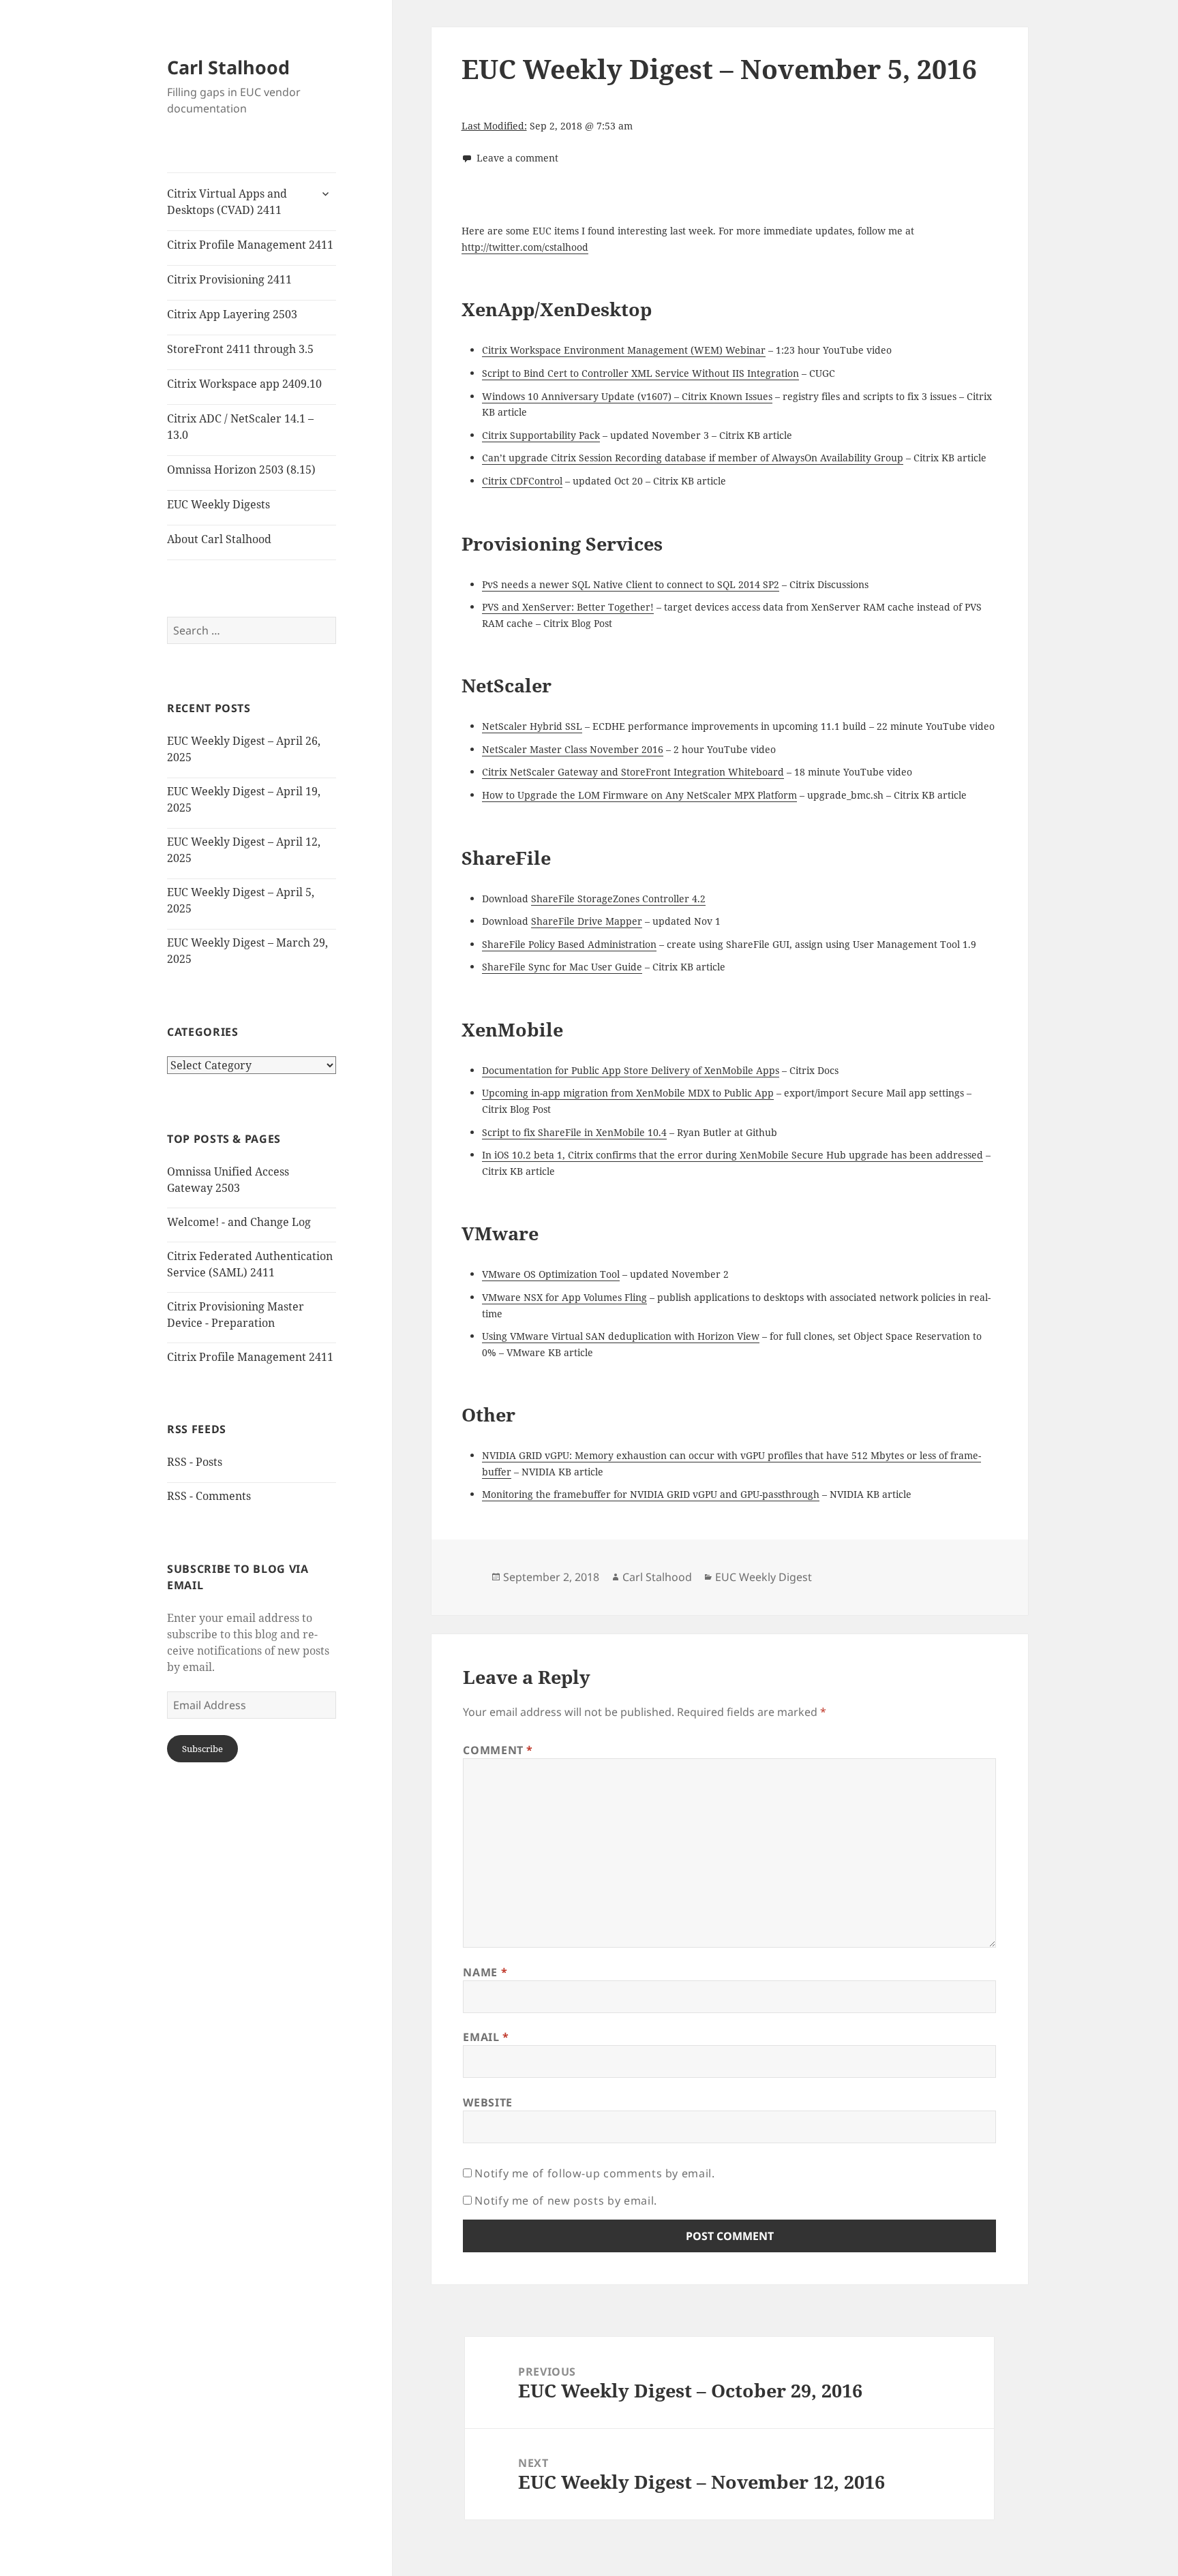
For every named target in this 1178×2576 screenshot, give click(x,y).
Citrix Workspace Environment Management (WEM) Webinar (624, 350)
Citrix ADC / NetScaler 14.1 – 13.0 (240, 427)
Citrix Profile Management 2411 (250, 245)
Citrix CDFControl (522, 481)
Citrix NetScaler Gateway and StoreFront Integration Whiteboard (633, 772)
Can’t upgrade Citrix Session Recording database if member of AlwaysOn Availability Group (693, 458)
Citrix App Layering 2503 (232, 314)
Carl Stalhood (228, 67)
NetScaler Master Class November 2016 (573, 749)
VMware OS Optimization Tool (551, 1274)
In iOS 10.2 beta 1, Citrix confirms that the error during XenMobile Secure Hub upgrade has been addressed (733, 1155)
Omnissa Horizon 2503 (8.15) (241, 470)
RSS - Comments (209, 1496)
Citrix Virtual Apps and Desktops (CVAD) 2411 (227, 202)
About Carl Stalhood (219, 539)
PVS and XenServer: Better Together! (568, 607)
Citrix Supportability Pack (541, 435)
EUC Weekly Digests (218, 504)
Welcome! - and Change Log (239, 1222)
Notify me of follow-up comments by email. (594, 2173)
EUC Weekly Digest (764, 1577)
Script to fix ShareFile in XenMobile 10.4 (574, 1132)
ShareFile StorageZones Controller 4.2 (618, 899)
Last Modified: (494, 126)
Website (487, 2102)
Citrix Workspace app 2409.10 (244, 384)
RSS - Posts (195, 1462)
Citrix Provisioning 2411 (229, 279)
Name (485, 1972)
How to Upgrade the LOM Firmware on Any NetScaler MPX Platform (639, 795)
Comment (498, 1750)
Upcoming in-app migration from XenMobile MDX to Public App (628, 1093)
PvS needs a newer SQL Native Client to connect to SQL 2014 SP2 (631, 584)
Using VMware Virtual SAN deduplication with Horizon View (621, 1336)
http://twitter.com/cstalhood (525, 247)
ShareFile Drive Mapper (587, 921)
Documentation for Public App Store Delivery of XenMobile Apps (631, 1070)
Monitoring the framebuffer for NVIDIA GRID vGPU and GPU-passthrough (651, 1494)
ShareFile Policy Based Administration (569, 944)
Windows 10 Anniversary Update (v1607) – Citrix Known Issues (627, 396)
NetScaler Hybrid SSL (532, 726)
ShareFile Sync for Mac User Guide (562, 967)
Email (486, 2037)
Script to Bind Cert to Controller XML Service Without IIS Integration (640, 373)
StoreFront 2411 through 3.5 (240, 349)
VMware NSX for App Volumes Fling (564, 1297)
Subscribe (202, 1749)
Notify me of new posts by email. (565, 2201)
